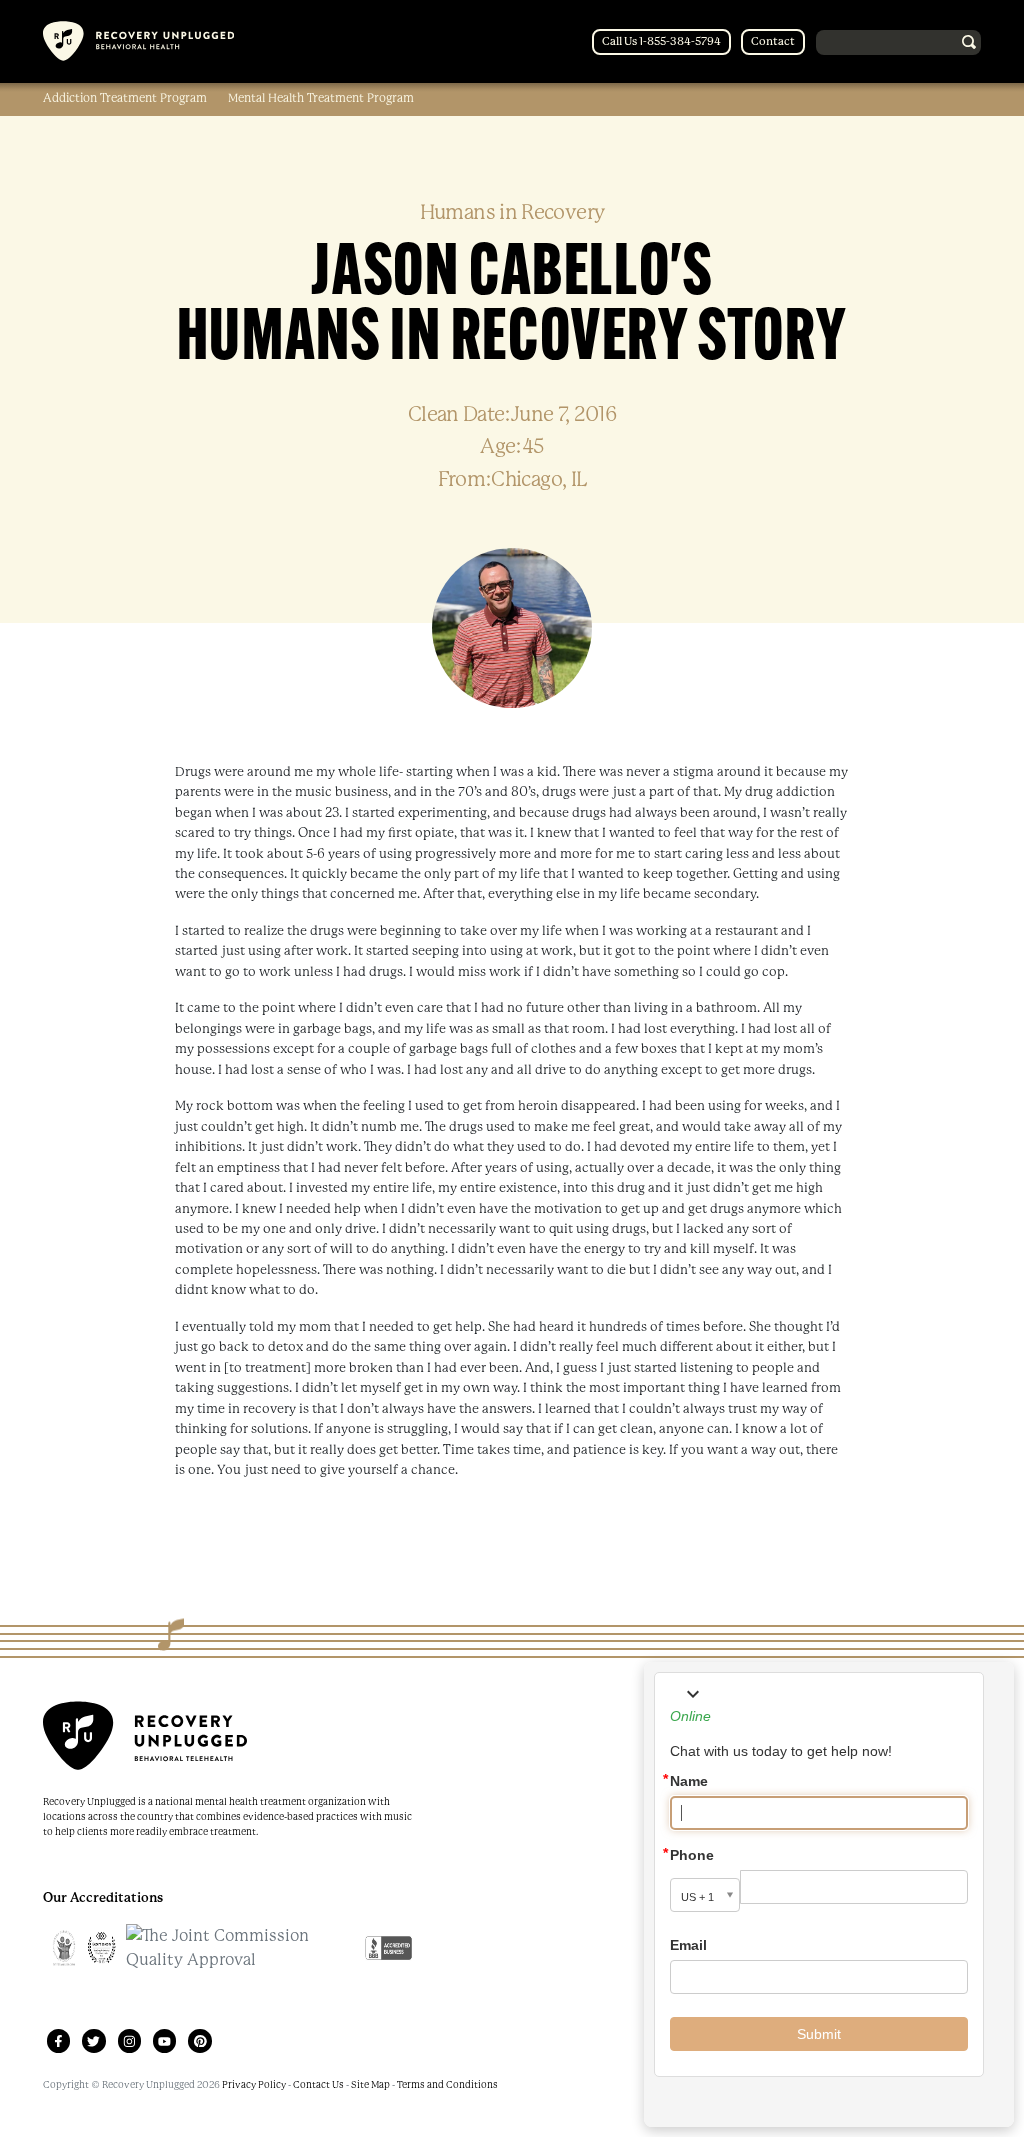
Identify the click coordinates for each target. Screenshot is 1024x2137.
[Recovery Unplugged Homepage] (138, 41)
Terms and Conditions (446, 2084)
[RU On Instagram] (129, 2040)
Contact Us (317, 2084)
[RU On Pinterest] (199, 2040)
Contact (773, 41)
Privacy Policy (254, 2084)
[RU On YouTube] (164, 2040)
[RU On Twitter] (93, 2040)
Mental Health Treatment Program (321, 98)
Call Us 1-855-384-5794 (661, 41)
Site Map (369, 2084)
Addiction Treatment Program (125, 98)
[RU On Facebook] (58, 2040)
